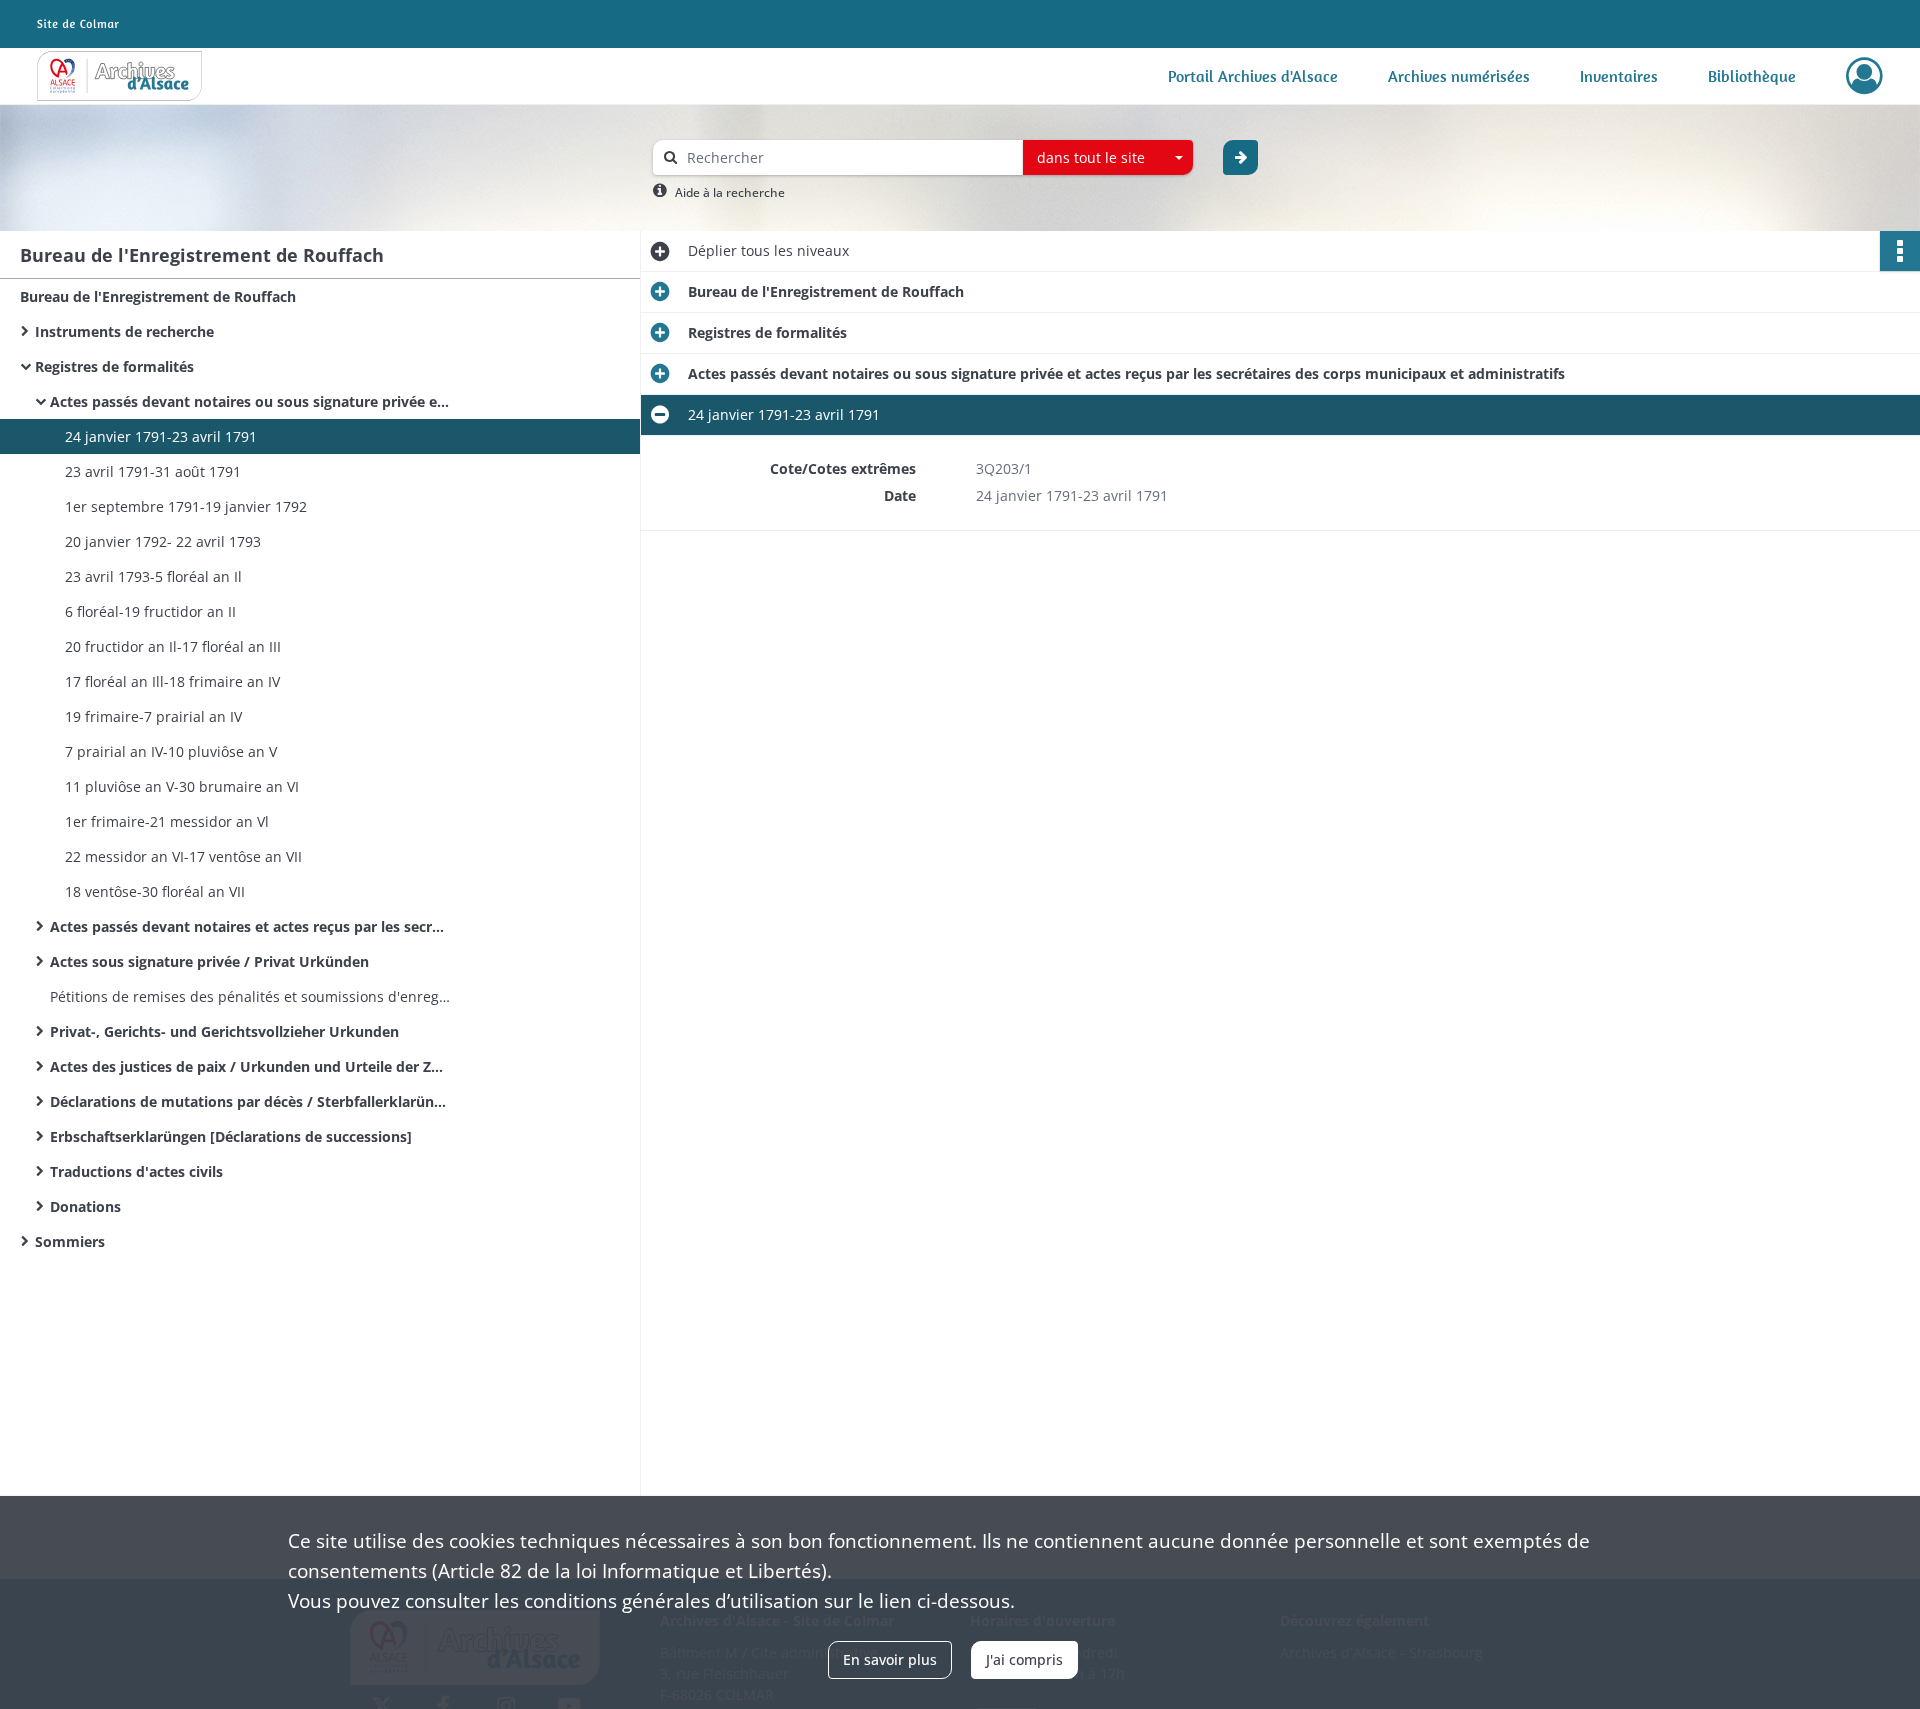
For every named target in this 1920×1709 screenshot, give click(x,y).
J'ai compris (1024, 1659)
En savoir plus (890, 1659)
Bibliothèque (1752, 76)
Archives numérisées (1459, 76)
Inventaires (1619, 76)
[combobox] (1108, 158)
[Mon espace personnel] (1864, 76)
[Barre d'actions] (1900, 251)
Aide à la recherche (730, 192)
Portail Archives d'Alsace (1253, 76)
